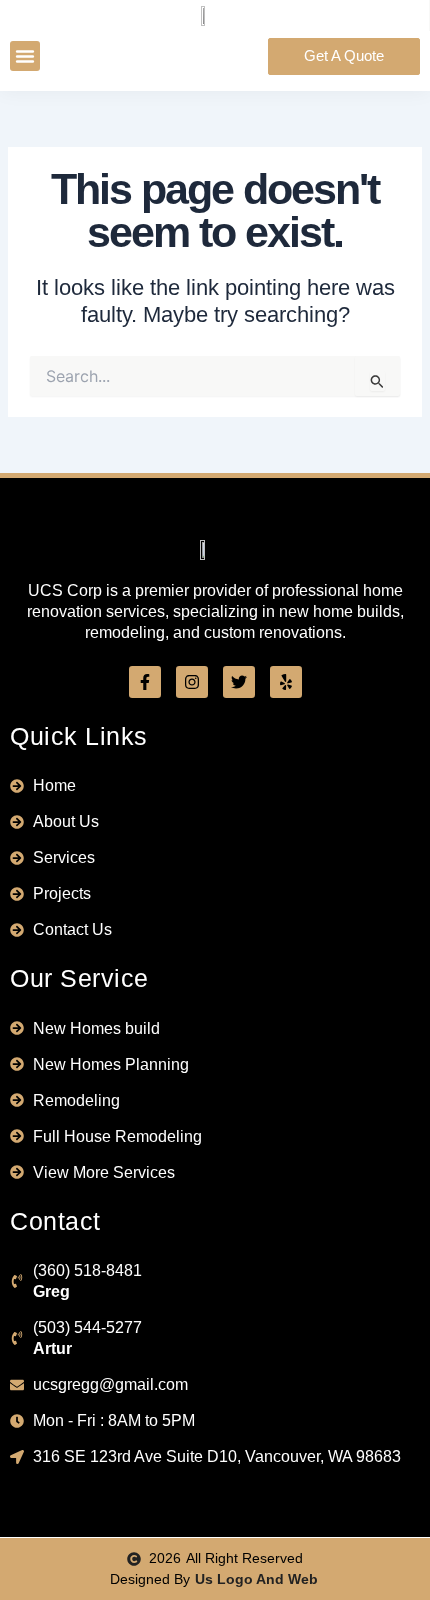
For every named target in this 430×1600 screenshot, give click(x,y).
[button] (25, 56)
